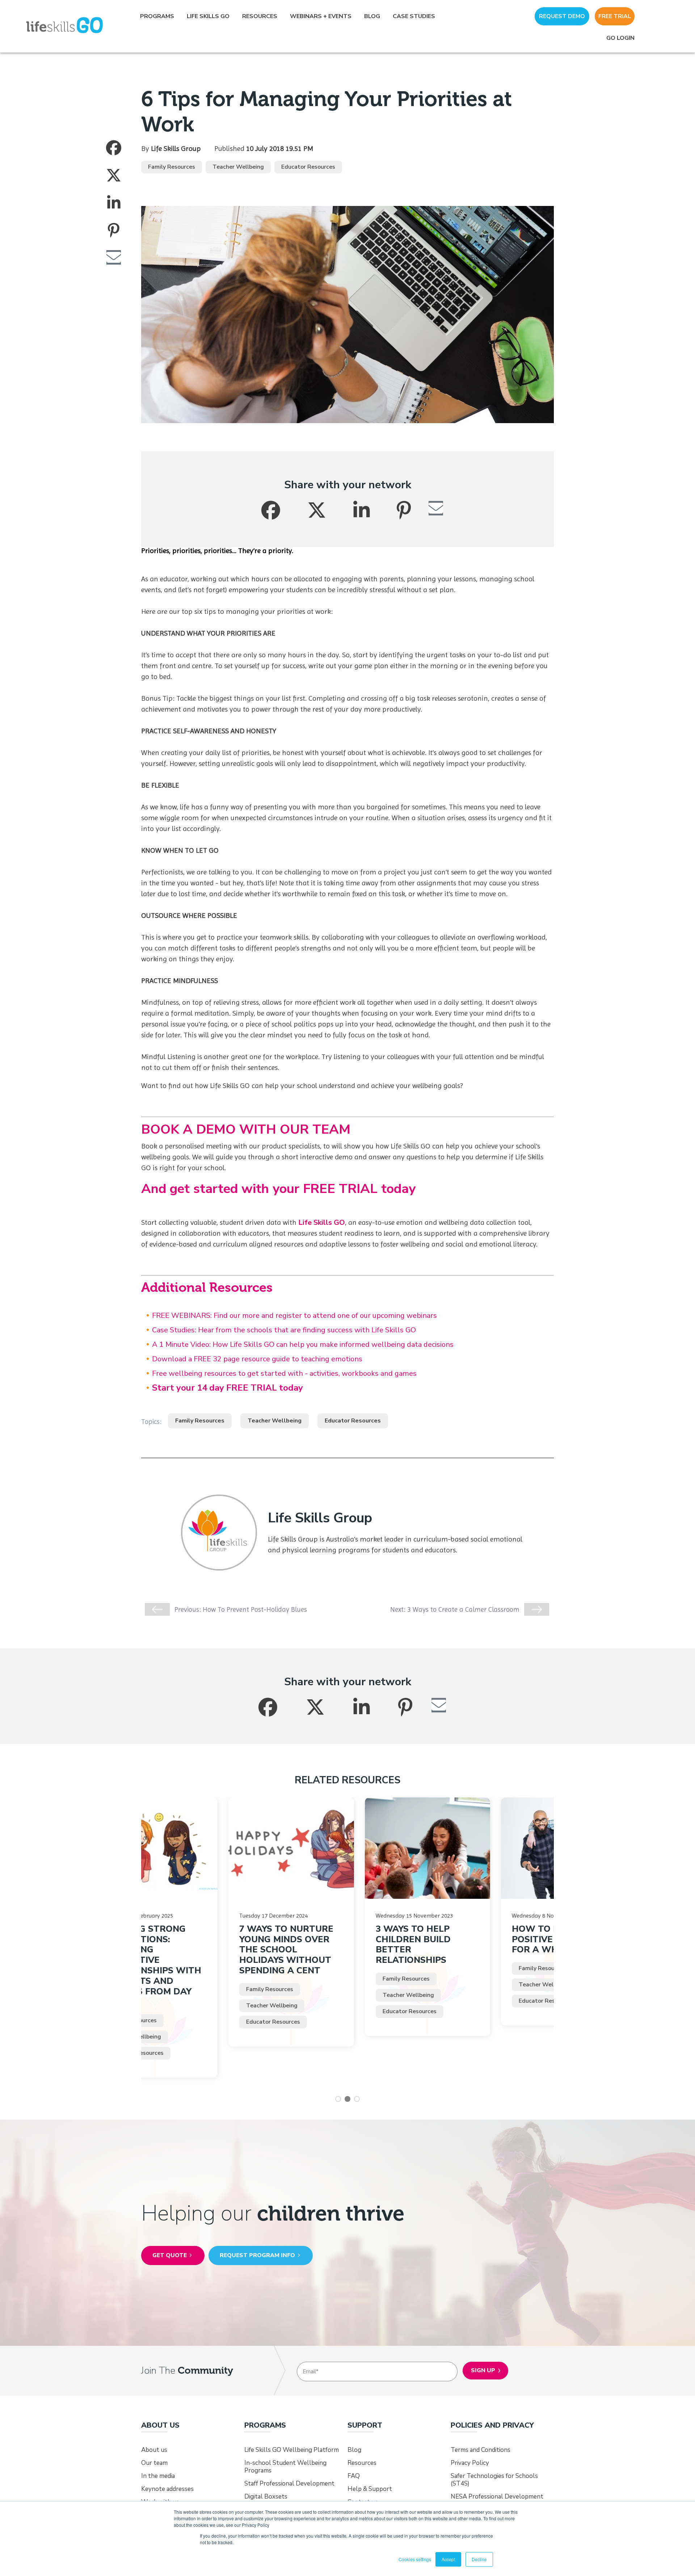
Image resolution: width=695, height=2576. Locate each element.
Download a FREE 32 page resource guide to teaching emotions (257, 1359)
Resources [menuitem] (260, 16)
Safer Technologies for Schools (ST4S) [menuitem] (494, 2480)
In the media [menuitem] (158, 2476)
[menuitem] (160, 2426)
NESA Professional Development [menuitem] (497, 2497)
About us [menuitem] (154, 2450)
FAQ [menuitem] (354, 2476)
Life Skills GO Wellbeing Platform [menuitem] (292, 2450)
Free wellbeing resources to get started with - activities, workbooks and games (284, 1373)
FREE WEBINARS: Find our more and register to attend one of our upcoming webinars (294, 1316)
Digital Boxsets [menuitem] (266, 2497)
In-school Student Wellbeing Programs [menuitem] (285, 2467)
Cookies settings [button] (415, 2559)
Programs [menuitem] (157, 16)
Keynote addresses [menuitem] (167, 2489)
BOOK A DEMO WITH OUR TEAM (246, 1129)
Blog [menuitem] (372, 16)
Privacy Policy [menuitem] (470, 2463)
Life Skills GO (322, 1222)
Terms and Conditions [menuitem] (481, 2450)
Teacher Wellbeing (238, 167)
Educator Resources (308, 167)
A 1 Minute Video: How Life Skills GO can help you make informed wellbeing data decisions (303, 1344)
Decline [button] (479, 2559)
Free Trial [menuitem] (615, 16)
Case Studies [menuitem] (414, 16)
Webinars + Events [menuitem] (321, 16)
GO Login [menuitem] (620, 38)
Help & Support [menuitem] (370, 2489)
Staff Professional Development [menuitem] (289, 2484)
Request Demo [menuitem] (562, 16)
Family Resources (172, 167)
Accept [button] (448, 2559)
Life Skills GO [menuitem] (208, 16)
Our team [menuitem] (154, 2463)
